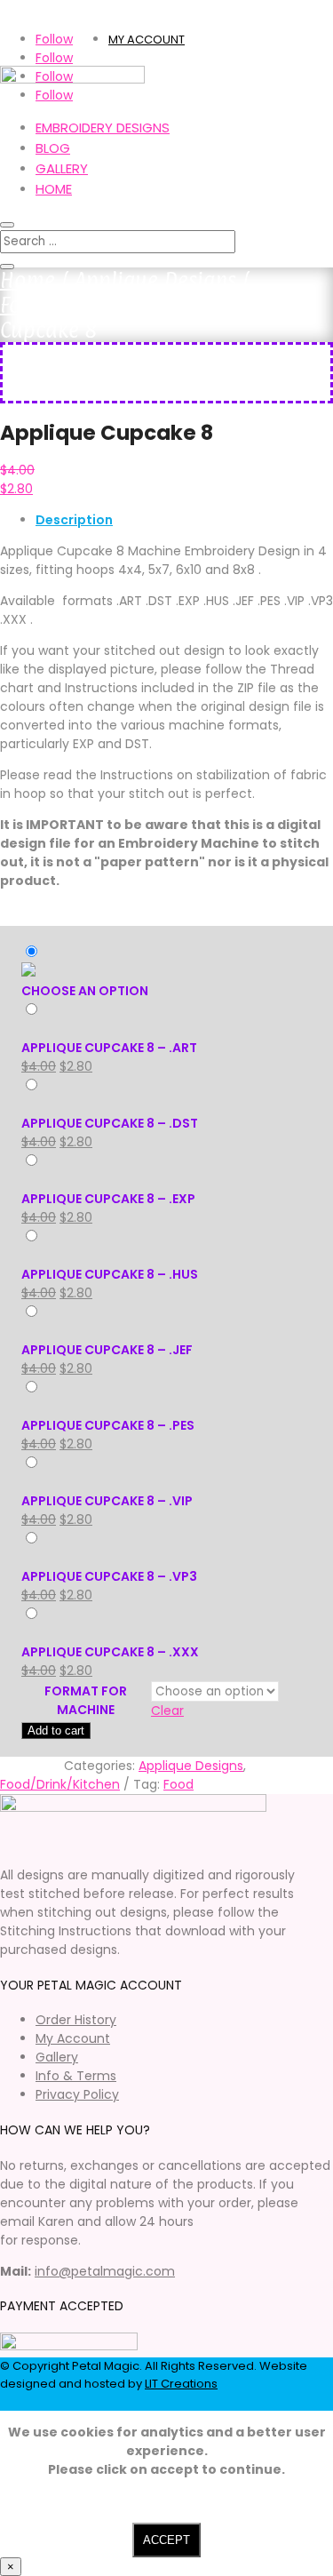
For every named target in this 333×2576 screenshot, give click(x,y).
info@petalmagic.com (105, 2271)
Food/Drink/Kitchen (90, 305)
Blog (53, 148)
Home (54, 189)
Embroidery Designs (103, 128)
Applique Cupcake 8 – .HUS (110, 1274)
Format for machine (86, 1700)
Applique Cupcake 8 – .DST (110, 1123)
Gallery (62, 168)
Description (74, 520)
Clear (167, 1711)
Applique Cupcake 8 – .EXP (108, 1199)
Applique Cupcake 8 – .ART (109, 1048)
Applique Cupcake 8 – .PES (108, 1425)
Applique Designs (155, 280)
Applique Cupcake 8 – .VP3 (109, 1576)
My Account (73, 2038)
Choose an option (85, 991)
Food (178, 1784)
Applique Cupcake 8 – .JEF (107, 1350)
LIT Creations (181, 2384)
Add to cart (56, 1731)
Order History (76, 2020)
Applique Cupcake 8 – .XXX (110, 1652)
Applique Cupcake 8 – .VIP (107, 1501)
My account (147, 40)
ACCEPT (166, 2540)
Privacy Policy (77, 2094)
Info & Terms (76, 2076)
